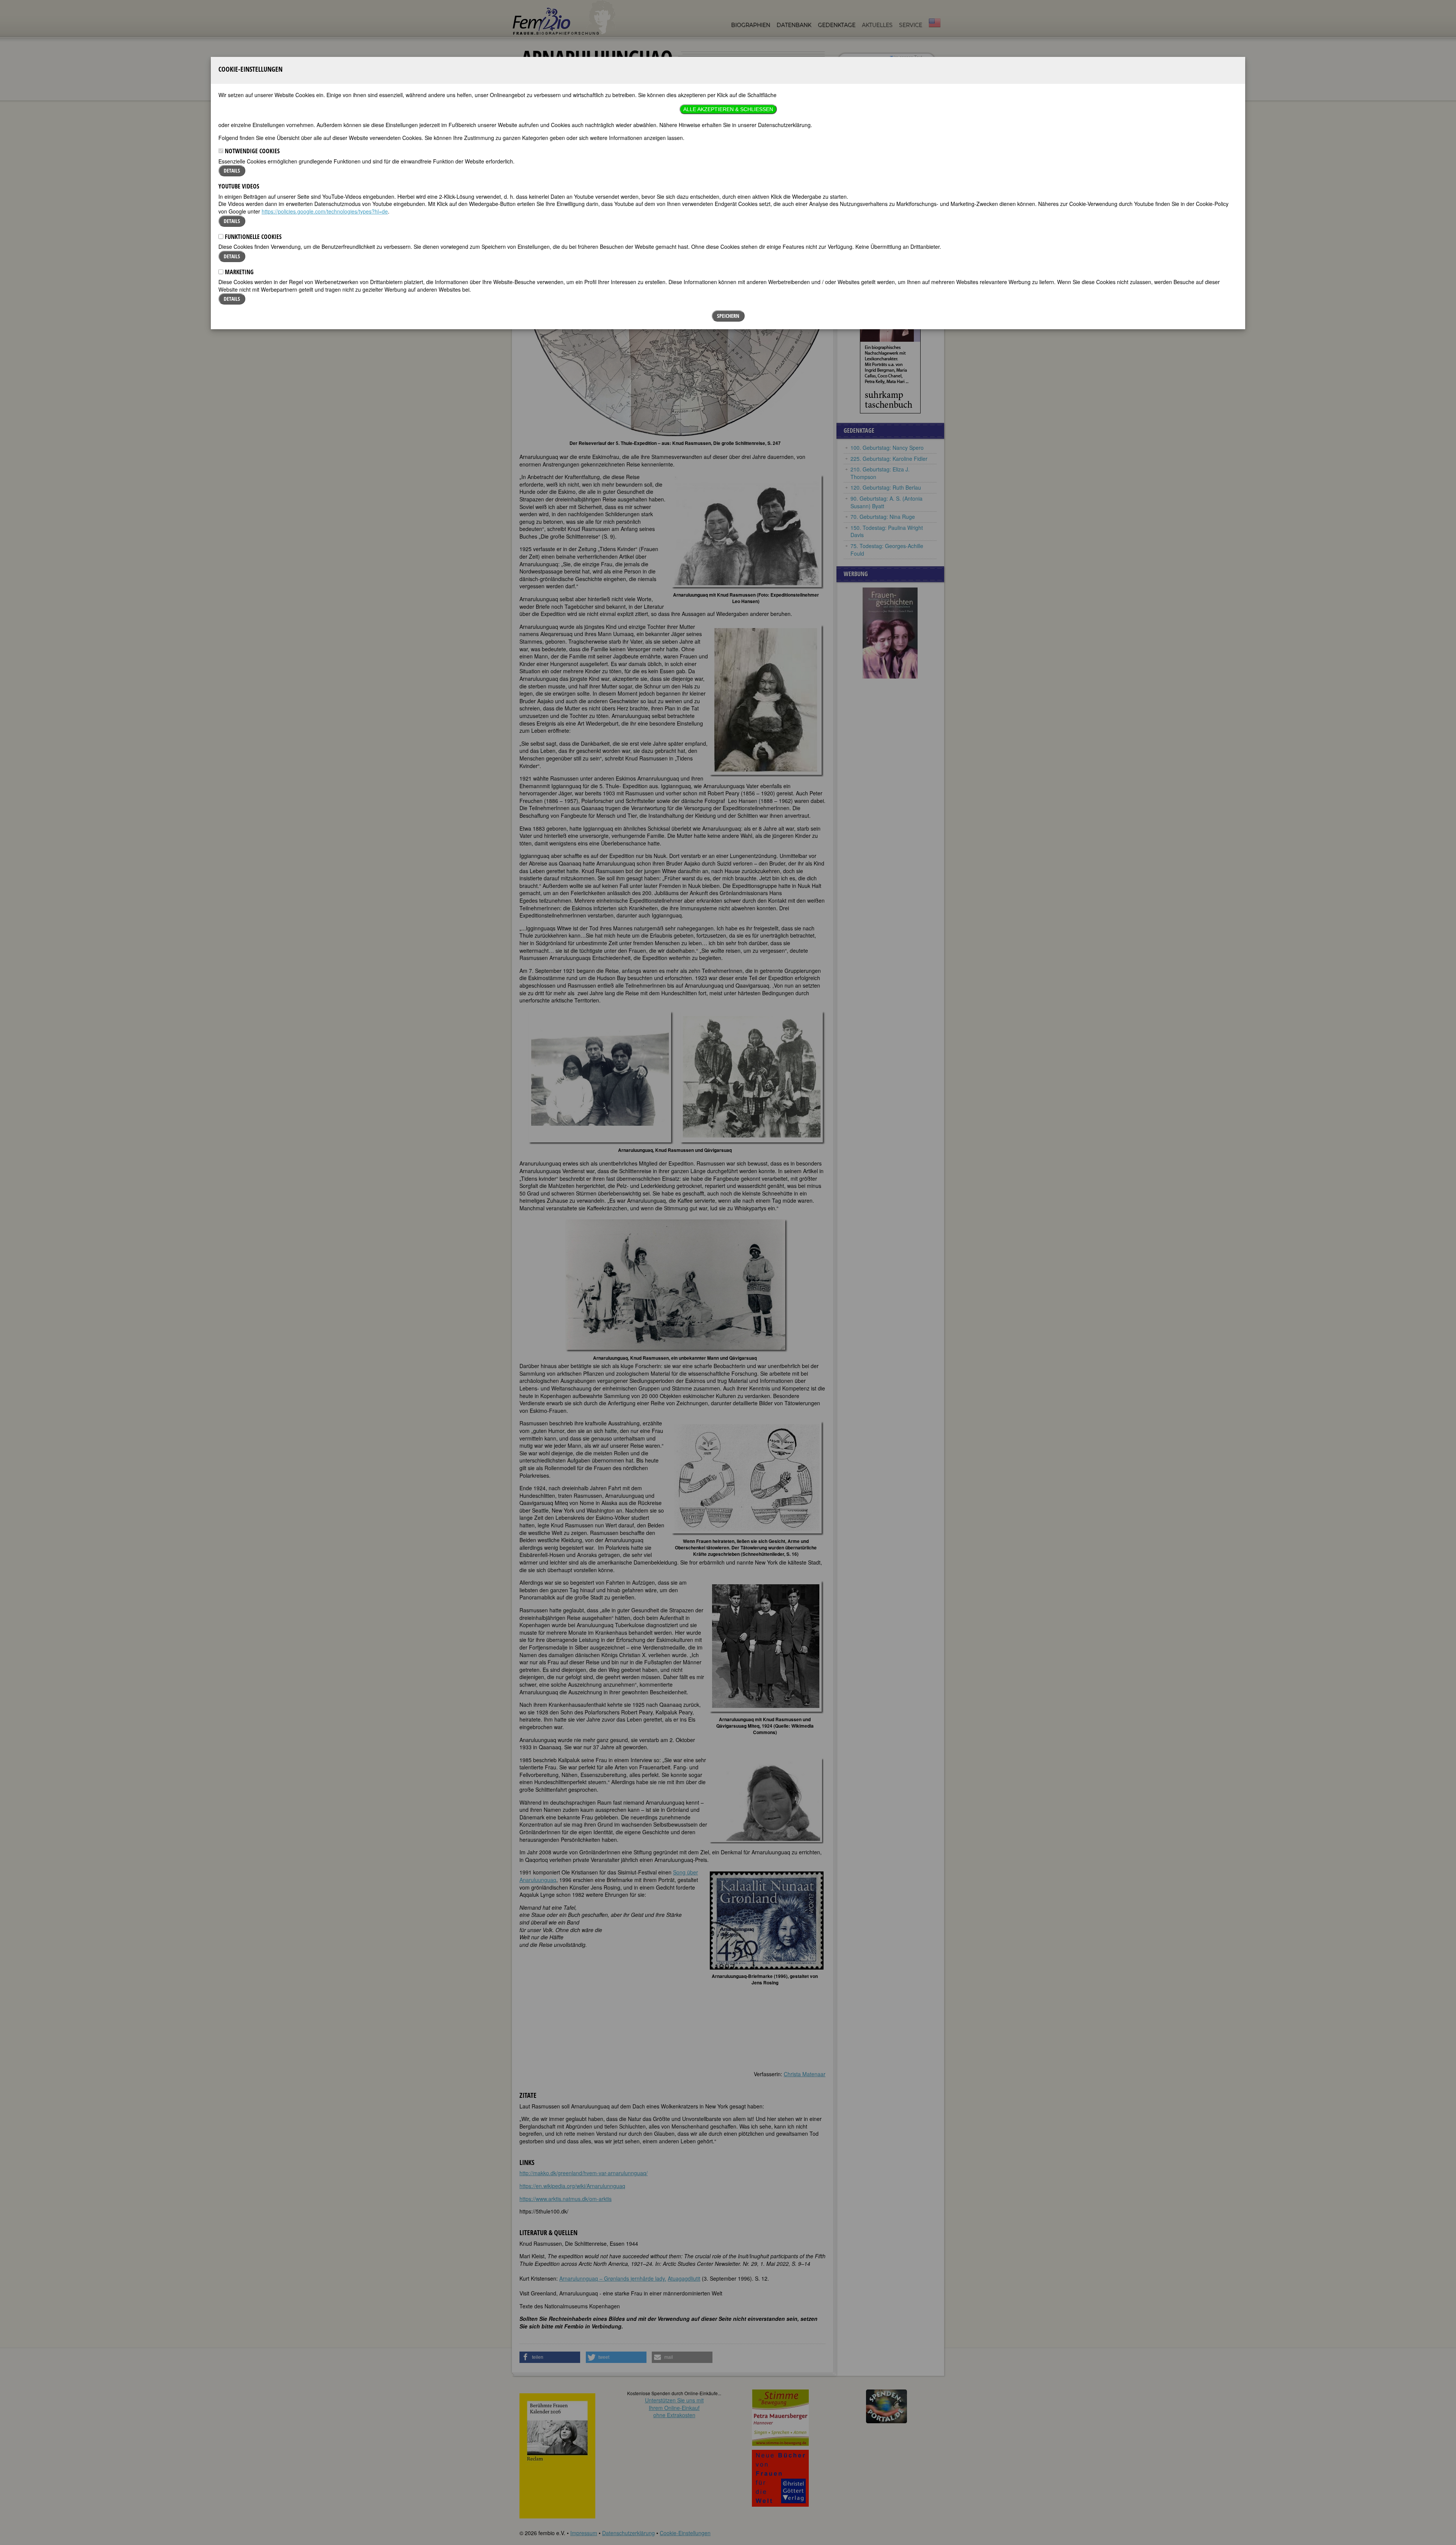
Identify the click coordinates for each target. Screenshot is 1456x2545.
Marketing (238, 272)
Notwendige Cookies (252, 151)
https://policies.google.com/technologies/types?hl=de (325, 211)
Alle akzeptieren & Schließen (728, 109)
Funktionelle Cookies (253, 237)
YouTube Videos (239, 186)
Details (232, 170)
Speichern (728, 316)
